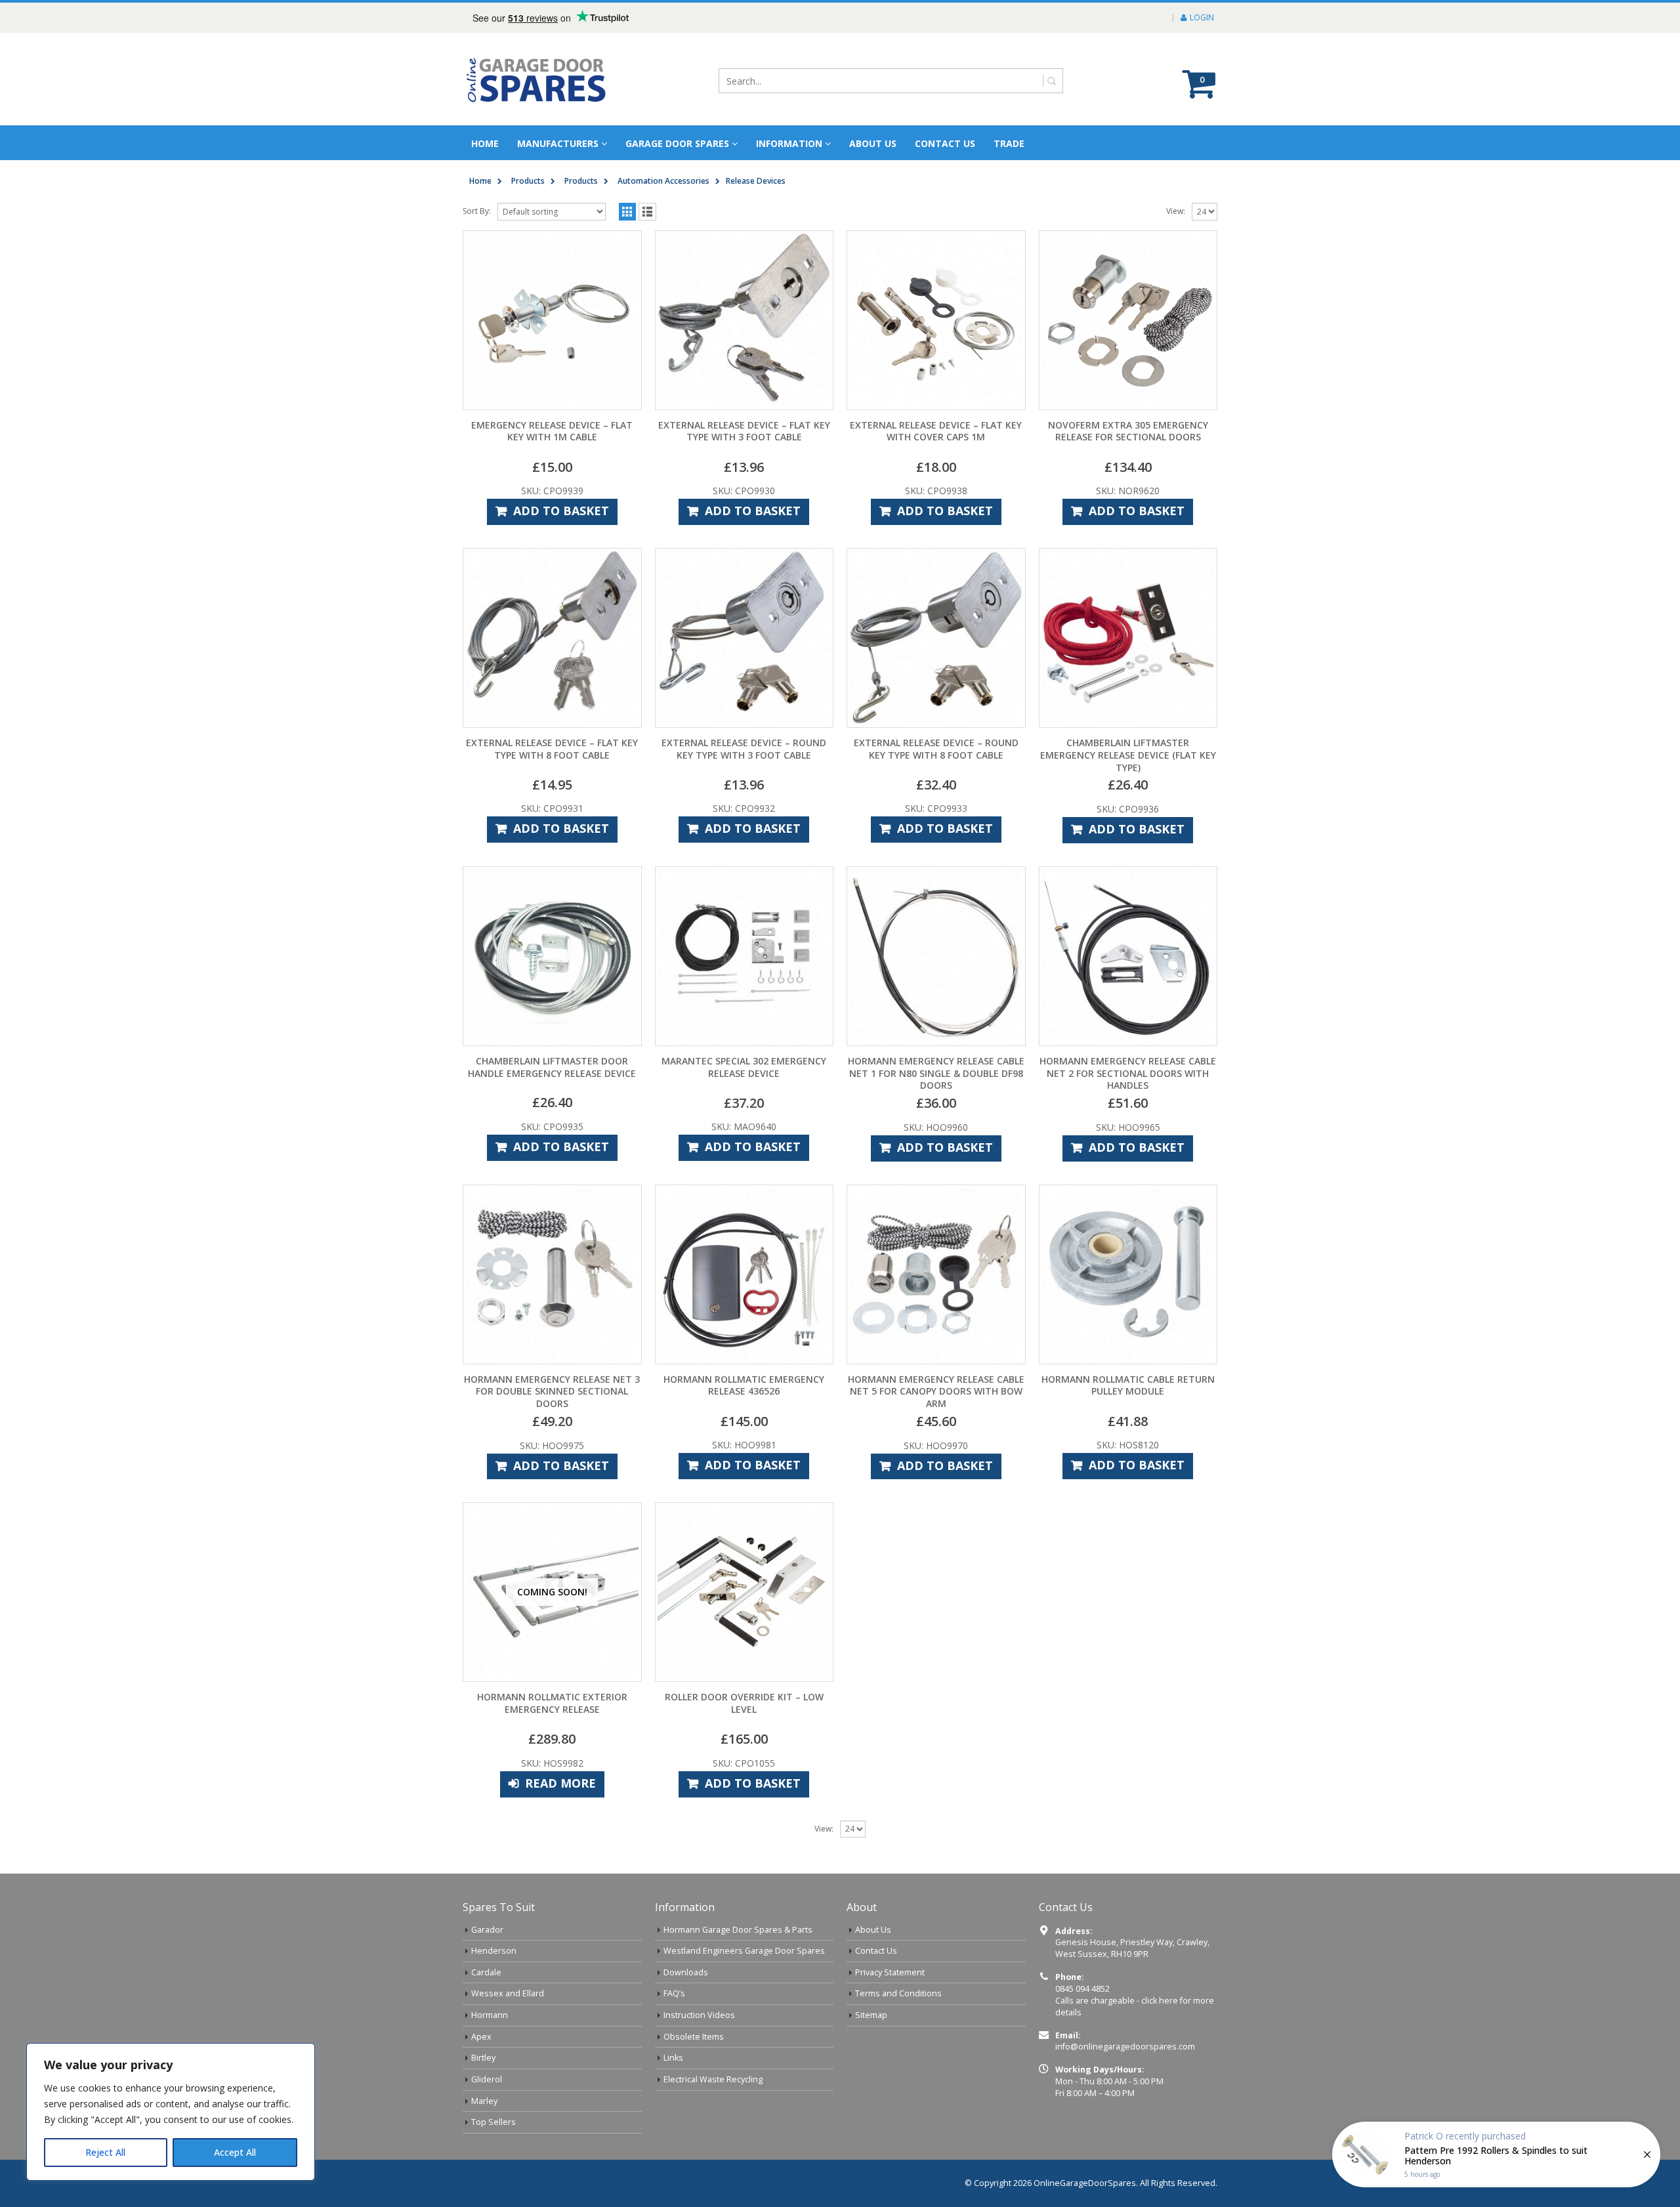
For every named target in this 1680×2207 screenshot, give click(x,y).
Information (789, 143)
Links (673, 2058)
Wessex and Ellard (508, 1993)
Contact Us (945, 143)
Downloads (686, 1972)
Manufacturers (558, 143)
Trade (1009, 143)
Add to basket (561, 511)
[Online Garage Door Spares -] (537, 79)
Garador (487, 1930)
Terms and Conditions (898, 1993)
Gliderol (487, 2079)
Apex (481, 2037)
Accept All (235, 2152)
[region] (171, 2112)
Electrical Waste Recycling (713, 2079)
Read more (560, 1783)
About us (873, 143)
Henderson (494, 1951)
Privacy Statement (890, 1972)
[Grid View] (628, 212)
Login (1202, 17)
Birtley (483, 2058)
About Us (873, 1930)
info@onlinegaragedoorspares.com (1125, 2047)
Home (485, 143)
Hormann (490, 2015)
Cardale (486, 1972)
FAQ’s (674, 1993)
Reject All (105, 2152)
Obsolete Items (694, 2037)
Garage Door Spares (677, 143)
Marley (484, 2101)
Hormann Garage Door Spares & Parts (738, 1930)
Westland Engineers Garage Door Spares (744, 1951)
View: (1176, 211)
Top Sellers (493, 2122)
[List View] (647, 212)
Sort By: (477, 211)
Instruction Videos (699, 2015)
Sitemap (871, 2015)
